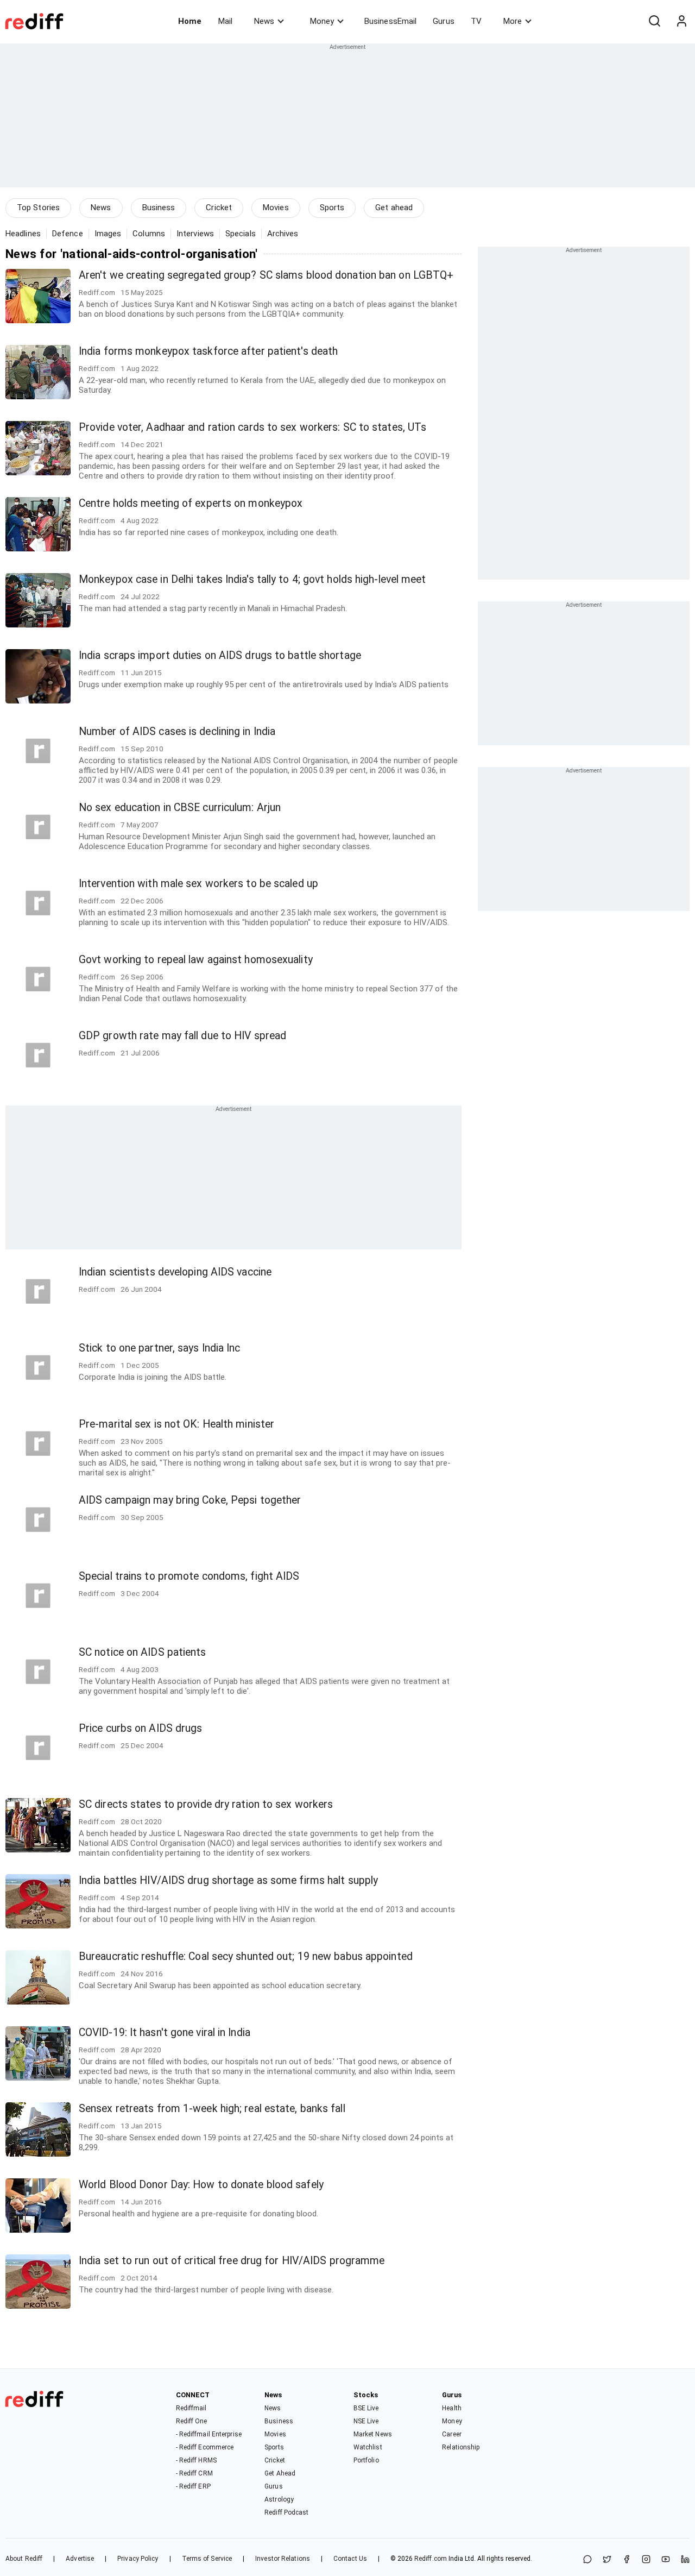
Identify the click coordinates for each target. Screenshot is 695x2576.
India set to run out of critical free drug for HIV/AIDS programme (232, 2261)
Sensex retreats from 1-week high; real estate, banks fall (212, 2109)
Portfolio (366, 2460)
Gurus (444, 21)
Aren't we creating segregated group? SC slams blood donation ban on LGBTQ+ (266, 275)
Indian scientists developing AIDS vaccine (175, 1272)
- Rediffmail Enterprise (209, 2434)
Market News (373, 2434)
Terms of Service (207, 2559)
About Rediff (24, 2559)
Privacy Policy (138, 2559)
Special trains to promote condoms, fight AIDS (189, 1576)
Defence (68, 234)
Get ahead (394, 208)
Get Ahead (280, 2473)
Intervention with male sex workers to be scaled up (198, 884)
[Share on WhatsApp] (587, 2560)
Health (452, 2408)
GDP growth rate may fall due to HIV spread (182, 1036)
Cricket (219, 208)
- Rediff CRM (194, 2473)
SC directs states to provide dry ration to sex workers (206, 1804)
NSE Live (366, 2421)
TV (476, 21)
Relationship (461, 2447)
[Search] (654, 21)
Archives (283, 234)
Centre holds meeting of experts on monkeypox (191, 503)
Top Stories (38, 208)
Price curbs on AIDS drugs (141, 1728)
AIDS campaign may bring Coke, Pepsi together (190, 1500)
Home (190, 21)
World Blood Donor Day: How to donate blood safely (201, 2185)
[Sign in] (681, 21)
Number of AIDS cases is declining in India (177, 731)
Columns (149, 234)
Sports (332, 208)
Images (108, 234)
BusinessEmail (390, 21)
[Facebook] (627, 2560)
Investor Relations (283, 2559)
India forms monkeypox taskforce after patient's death (208, 351)
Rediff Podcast (286, 2512)
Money (322, 21)
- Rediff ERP (193, 2486)
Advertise (80, 2559)
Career (452, 2434)
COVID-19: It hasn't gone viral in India (165, 2032)
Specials (241, 234)
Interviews (195, 234)
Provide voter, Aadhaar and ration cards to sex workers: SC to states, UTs (252, 427)
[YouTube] (666, 2560)
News (264, 21)
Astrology (279, 2499)
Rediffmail (191, 2408)
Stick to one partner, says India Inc (160, 1348)
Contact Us (350, 2559)
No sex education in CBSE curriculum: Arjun (180, 808)
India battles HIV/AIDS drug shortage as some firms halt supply (228, 1880)
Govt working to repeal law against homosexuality (196, 960)
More (513, 21)
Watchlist (368, 2447)
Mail (225, 21)
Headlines (23, 234)
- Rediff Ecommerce (205, 2447)
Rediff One (192, 2421)
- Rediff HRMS (196, 2460)
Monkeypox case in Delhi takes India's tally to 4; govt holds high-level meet (252, 579)
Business (159, 208)
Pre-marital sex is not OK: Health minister (176, 1424)
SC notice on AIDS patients (143, 1652)
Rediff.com (431, 2559)
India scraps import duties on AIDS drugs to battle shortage (220, 655)
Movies (276, 208)
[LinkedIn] (685, 2560)
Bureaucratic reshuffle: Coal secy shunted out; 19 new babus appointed (246, 1956)
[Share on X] (607, 2560)
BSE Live (366, 2408)
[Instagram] (646, 2560)
